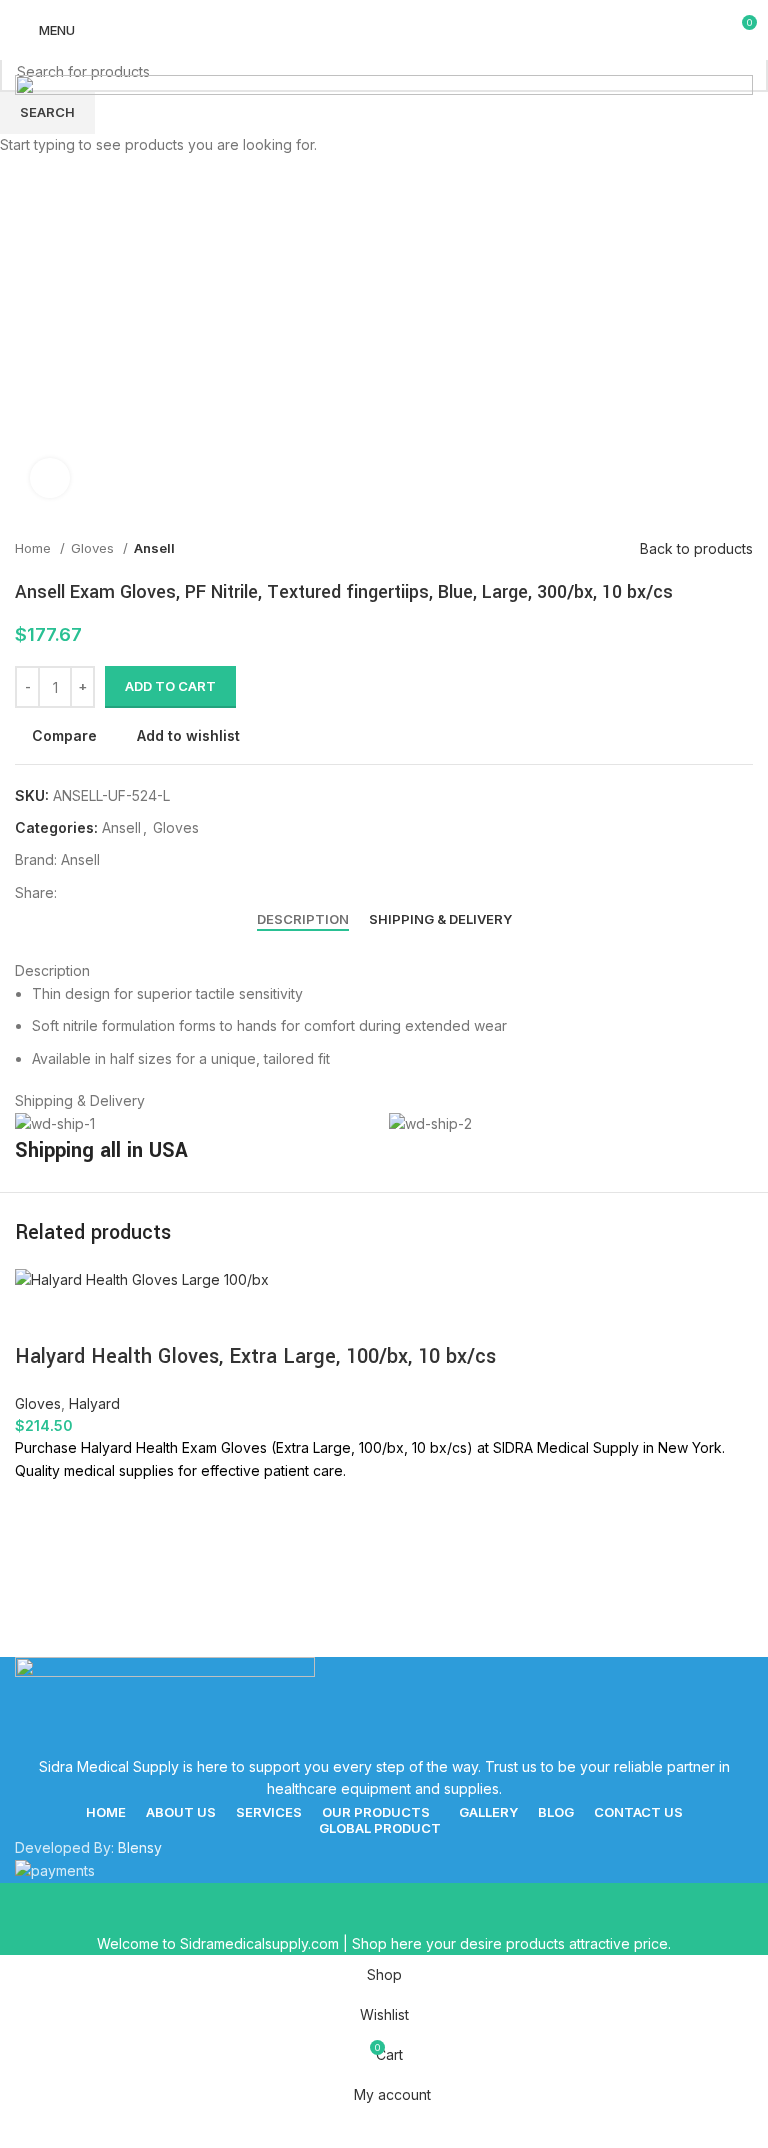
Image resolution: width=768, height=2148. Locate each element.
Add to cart (170, 686)
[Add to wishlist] (40, 1507)
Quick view (40, 1607)
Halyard (94, 1403)
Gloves (38, 1403)
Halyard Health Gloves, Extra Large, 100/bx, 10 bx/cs (255, 1356)
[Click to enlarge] (50, 478)
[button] (40, 1557)
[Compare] (40, 1317)
